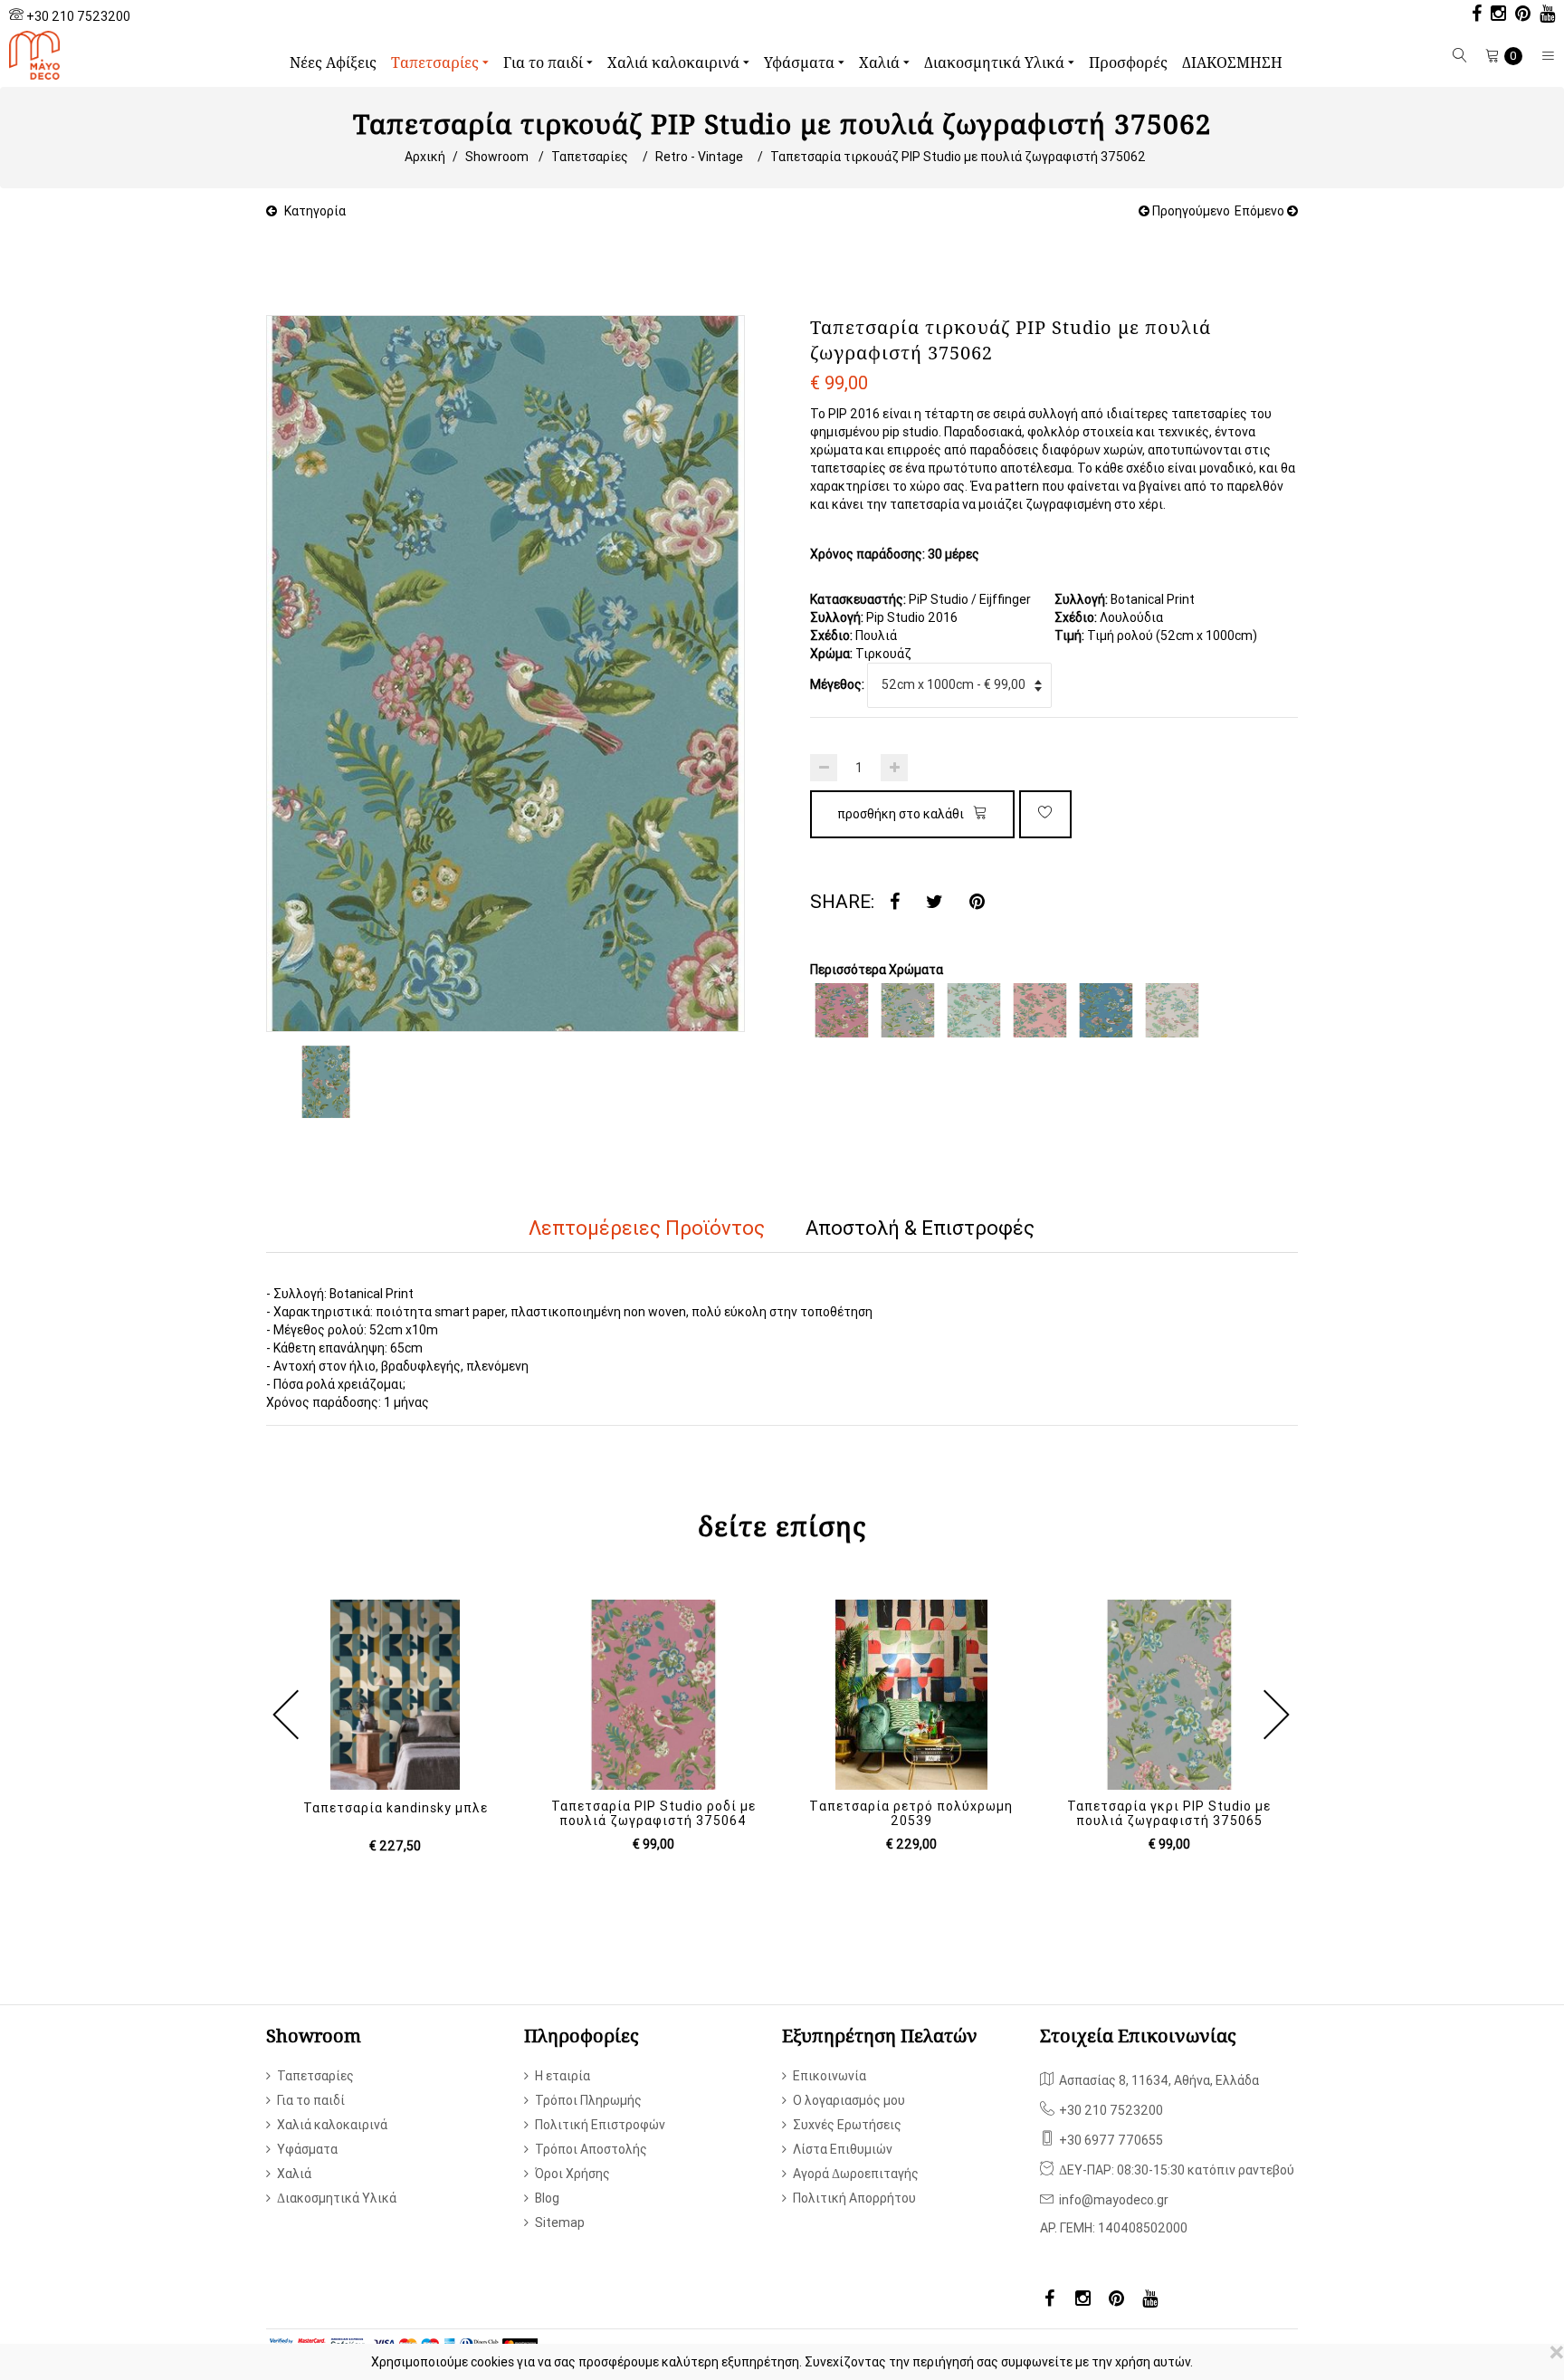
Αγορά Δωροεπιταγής (856, 2174)
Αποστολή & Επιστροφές (920, 1228)
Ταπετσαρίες (437, 62)
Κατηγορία (315, 211)
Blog (547, 2198)
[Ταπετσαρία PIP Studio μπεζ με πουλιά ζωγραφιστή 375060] (1172, 1010)
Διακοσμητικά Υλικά (996, 62)
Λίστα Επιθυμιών (843, 2149)
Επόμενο (1261, 211)
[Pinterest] (977, 902)
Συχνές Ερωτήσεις (847, 2125)
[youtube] (1543, 15)
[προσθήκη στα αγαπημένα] (1045, 814)
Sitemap (560, 2222)
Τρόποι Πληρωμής (588, 2100)
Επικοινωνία (830, 2076)
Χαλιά (881, 62)
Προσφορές (1128, 62)
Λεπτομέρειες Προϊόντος (647, 1228)
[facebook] (1472, 15)
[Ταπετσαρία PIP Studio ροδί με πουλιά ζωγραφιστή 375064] (842, 1010)
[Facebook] (895, 902)
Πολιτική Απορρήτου (854, 2198)
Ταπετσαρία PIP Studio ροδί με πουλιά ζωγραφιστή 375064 (653, 1813)
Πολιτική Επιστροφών (600, 2125)
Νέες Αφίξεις (333, 62)
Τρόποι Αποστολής (591, 2149)
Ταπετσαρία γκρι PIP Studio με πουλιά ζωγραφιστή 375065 (1169, 1813)
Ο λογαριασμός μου (849, 2100)
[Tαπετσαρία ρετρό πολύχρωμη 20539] (911, 1695)
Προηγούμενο (1190, 211)
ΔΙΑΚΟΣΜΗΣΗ (1232, 62)
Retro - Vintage (699, 157)
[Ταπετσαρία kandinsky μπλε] (395, 1695)
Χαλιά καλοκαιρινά (675, 62)
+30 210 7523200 (78, 16)
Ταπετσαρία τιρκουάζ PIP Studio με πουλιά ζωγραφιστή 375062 (958, 157)
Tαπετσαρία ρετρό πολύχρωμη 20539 (911, 1813)
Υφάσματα (801, 62)
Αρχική (425, 157)
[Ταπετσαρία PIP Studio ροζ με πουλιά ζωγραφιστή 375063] (1040, 1010)
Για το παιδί (545, 62)
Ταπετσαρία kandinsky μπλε (396, 1808)
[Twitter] (935, 902)
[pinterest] (1518, 15)
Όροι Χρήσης (572, 2174)
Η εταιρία (563, 2076)
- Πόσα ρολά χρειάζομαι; (336, 1384)
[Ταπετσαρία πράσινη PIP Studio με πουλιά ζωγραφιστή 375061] (974, 1010)
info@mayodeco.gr (1114, 2200)
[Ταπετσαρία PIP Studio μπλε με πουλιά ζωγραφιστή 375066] (1106, 1010)
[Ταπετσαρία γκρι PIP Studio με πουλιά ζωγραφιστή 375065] (908, 1010)
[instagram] (1494, 15)
